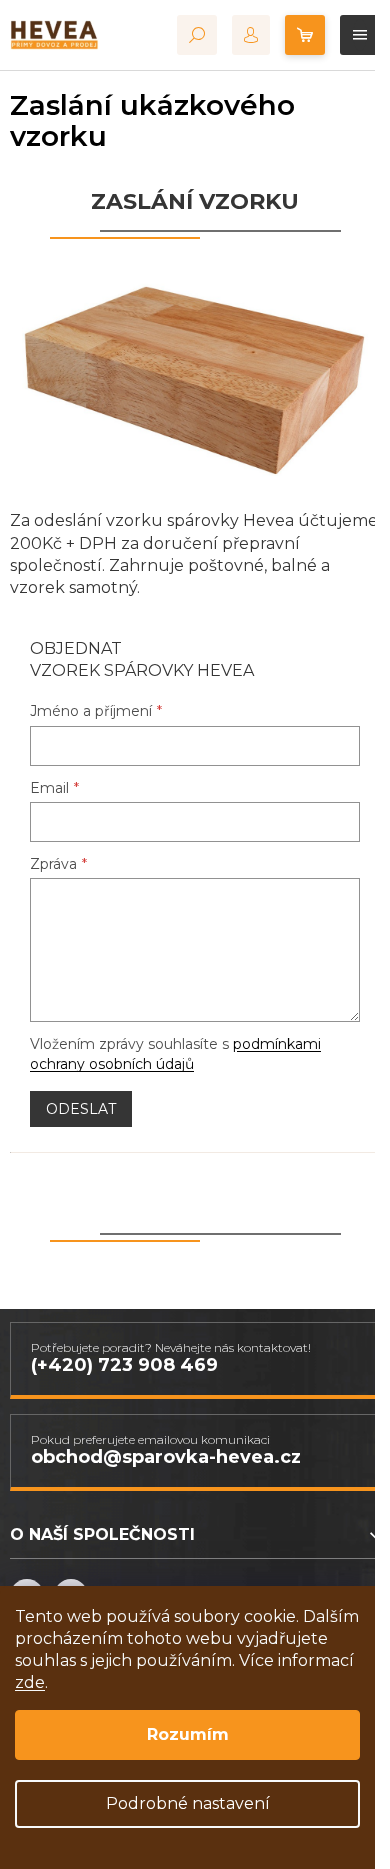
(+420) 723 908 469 (124, 1365)
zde (30, 1682)
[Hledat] (197, 35)
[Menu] (360, 35)
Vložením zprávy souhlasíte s (175, 1054)
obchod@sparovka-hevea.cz (166, 1457)
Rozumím (188, 1734)
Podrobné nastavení (188, 1803)
